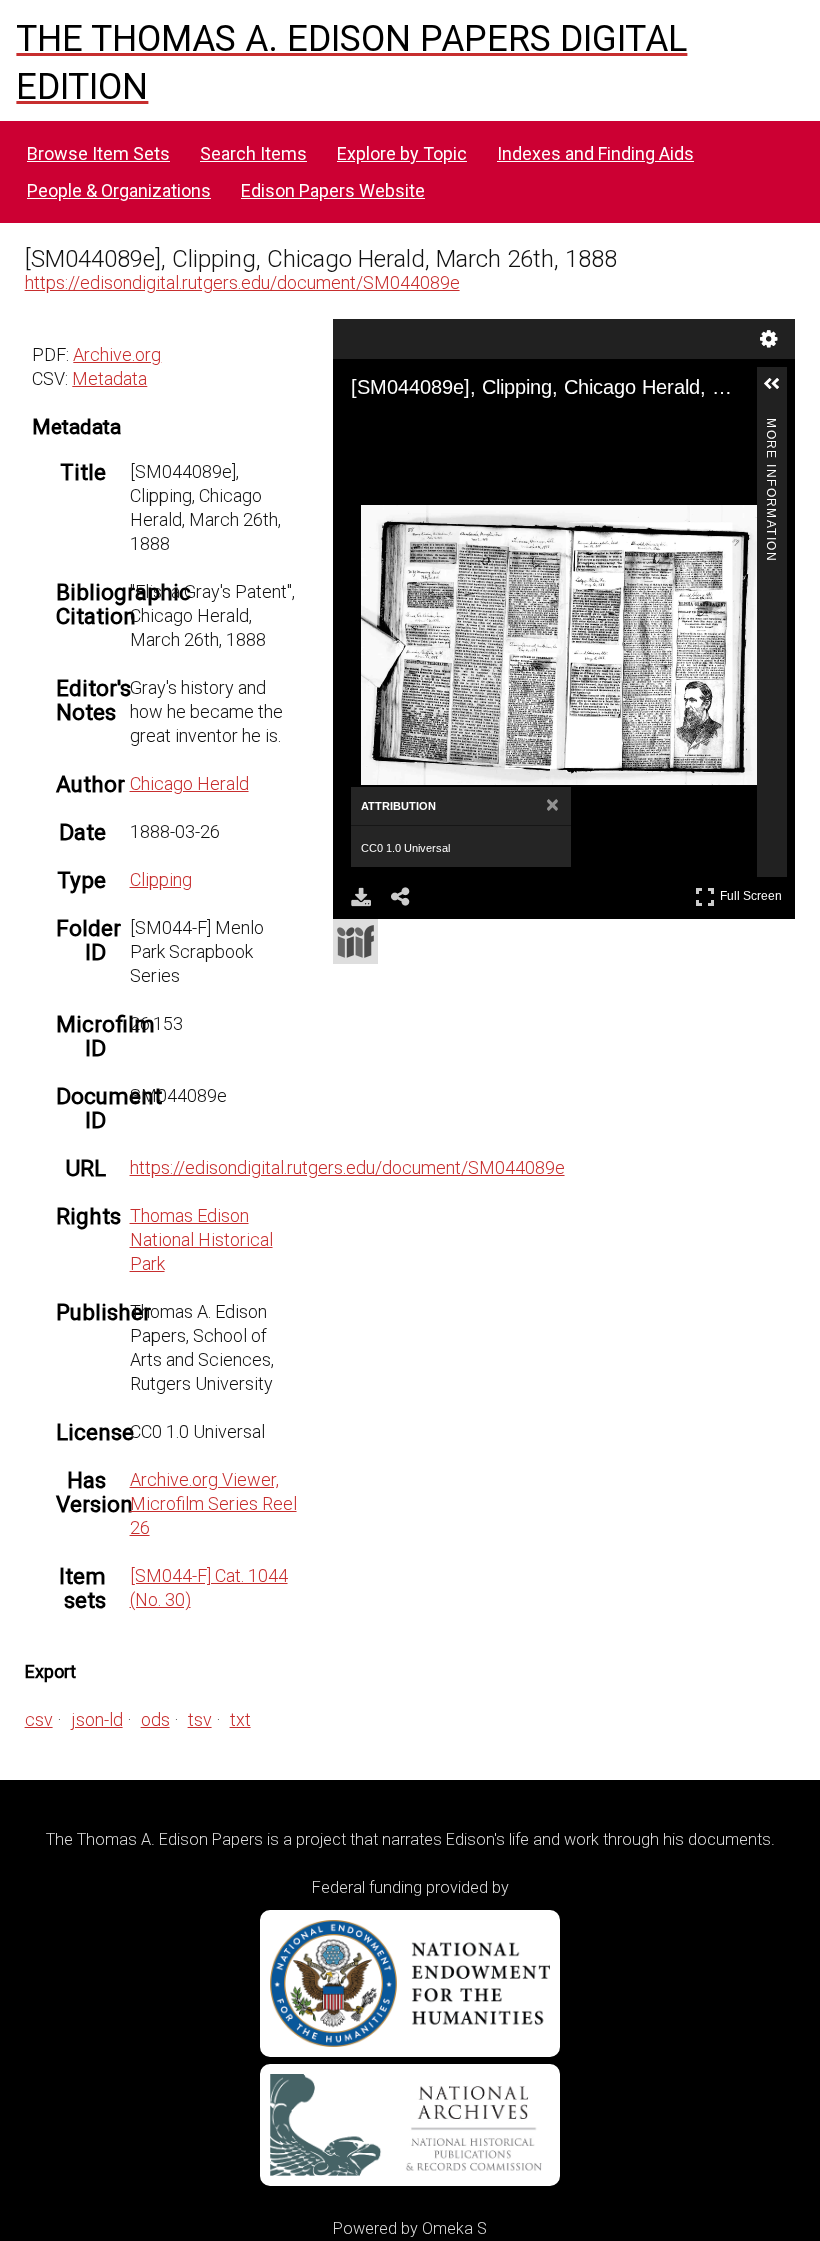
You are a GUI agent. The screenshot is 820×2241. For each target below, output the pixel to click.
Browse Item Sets (98, 153)
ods (155, 1719)
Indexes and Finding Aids (595, 153)
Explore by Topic (402, 153)
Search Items (253, 153)
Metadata (109, 378)
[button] (780, 392)
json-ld (97, 1719)
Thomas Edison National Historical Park (201, 1239)
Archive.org (117, 354)
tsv (200, 1719)
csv (39, 1719)
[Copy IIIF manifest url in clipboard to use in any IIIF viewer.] (355, 941)
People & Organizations (119, 190)
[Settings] (769, 339)
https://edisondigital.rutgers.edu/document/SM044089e (242, 282)
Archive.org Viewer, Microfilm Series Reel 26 (213, 1503)
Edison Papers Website (333, 190)
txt (240, 1719)
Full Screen (753, 892)
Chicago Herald (189, 783)
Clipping (161, 879)
